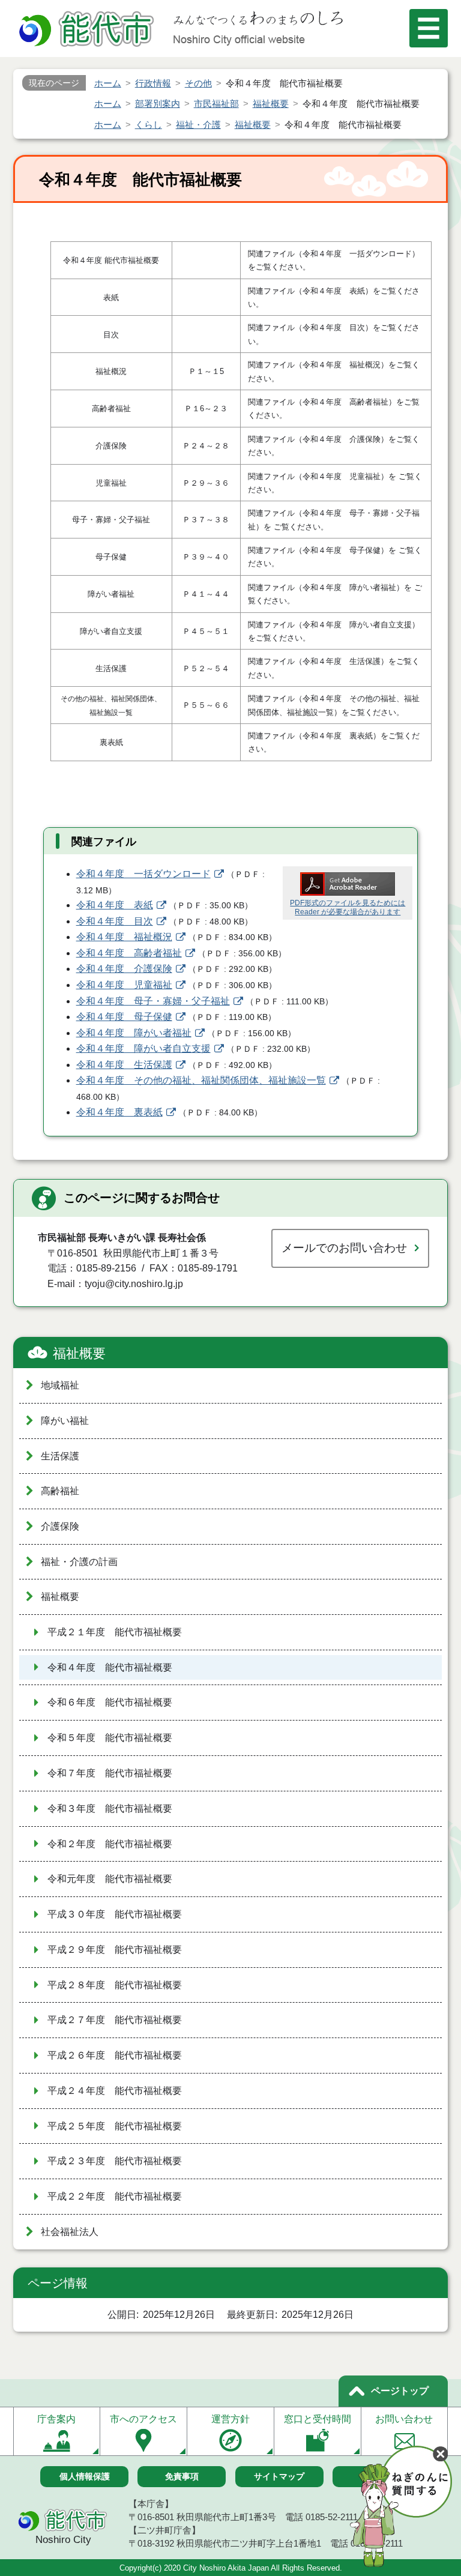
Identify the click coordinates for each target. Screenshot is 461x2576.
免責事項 (182, 2476)
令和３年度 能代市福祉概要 (110, 1808)
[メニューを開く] (429, 28)
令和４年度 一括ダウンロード (143, 874)
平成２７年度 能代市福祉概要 (115, 2020)
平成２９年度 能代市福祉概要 (115, 1950)
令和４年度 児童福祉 (124, 985)
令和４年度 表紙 (115, 905)
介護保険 (60, 1526)
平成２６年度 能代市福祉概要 (115, 2055)
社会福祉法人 (70, 2232)
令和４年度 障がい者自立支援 (143, 1048)
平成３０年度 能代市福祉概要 (115, 1914)
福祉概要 (79, 1353)
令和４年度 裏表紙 (119, 1112)
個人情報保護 (85, 2476)
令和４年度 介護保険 (124, 969)
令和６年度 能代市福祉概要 (110, 1702)
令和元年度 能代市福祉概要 (110, 1879)
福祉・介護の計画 (79, 1562)
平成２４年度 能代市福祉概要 (115, 2091)
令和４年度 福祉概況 (124, 937)
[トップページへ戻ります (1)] (88, 30)
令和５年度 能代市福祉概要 (110, 1738)
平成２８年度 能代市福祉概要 (115, 1985)
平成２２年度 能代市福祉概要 (115, 2196)
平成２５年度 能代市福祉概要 (115, 2126)
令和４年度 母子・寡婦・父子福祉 (153, 1001)
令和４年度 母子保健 (124, 1017)
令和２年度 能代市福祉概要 (110, 1844)
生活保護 (60, 1456)
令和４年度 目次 (115, 921)
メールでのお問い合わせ (344, 1248)
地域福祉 (60, 1385)
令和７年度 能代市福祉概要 (110, 1773)
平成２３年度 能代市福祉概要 (115, 2161)
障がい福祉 (65, 1421)
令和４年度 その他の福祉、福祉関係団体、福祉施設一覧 (201, 1080)
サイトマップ (279, 2476)
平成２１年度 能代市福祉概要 (115, 1632)
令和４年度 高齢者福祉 (129, 953)
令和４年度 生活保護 (124, 1065)
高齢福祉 (60, 1491)
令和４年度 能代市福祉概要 (110, 1667)
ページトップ (400, 2391)
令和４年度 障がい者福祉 (134, 1033)
